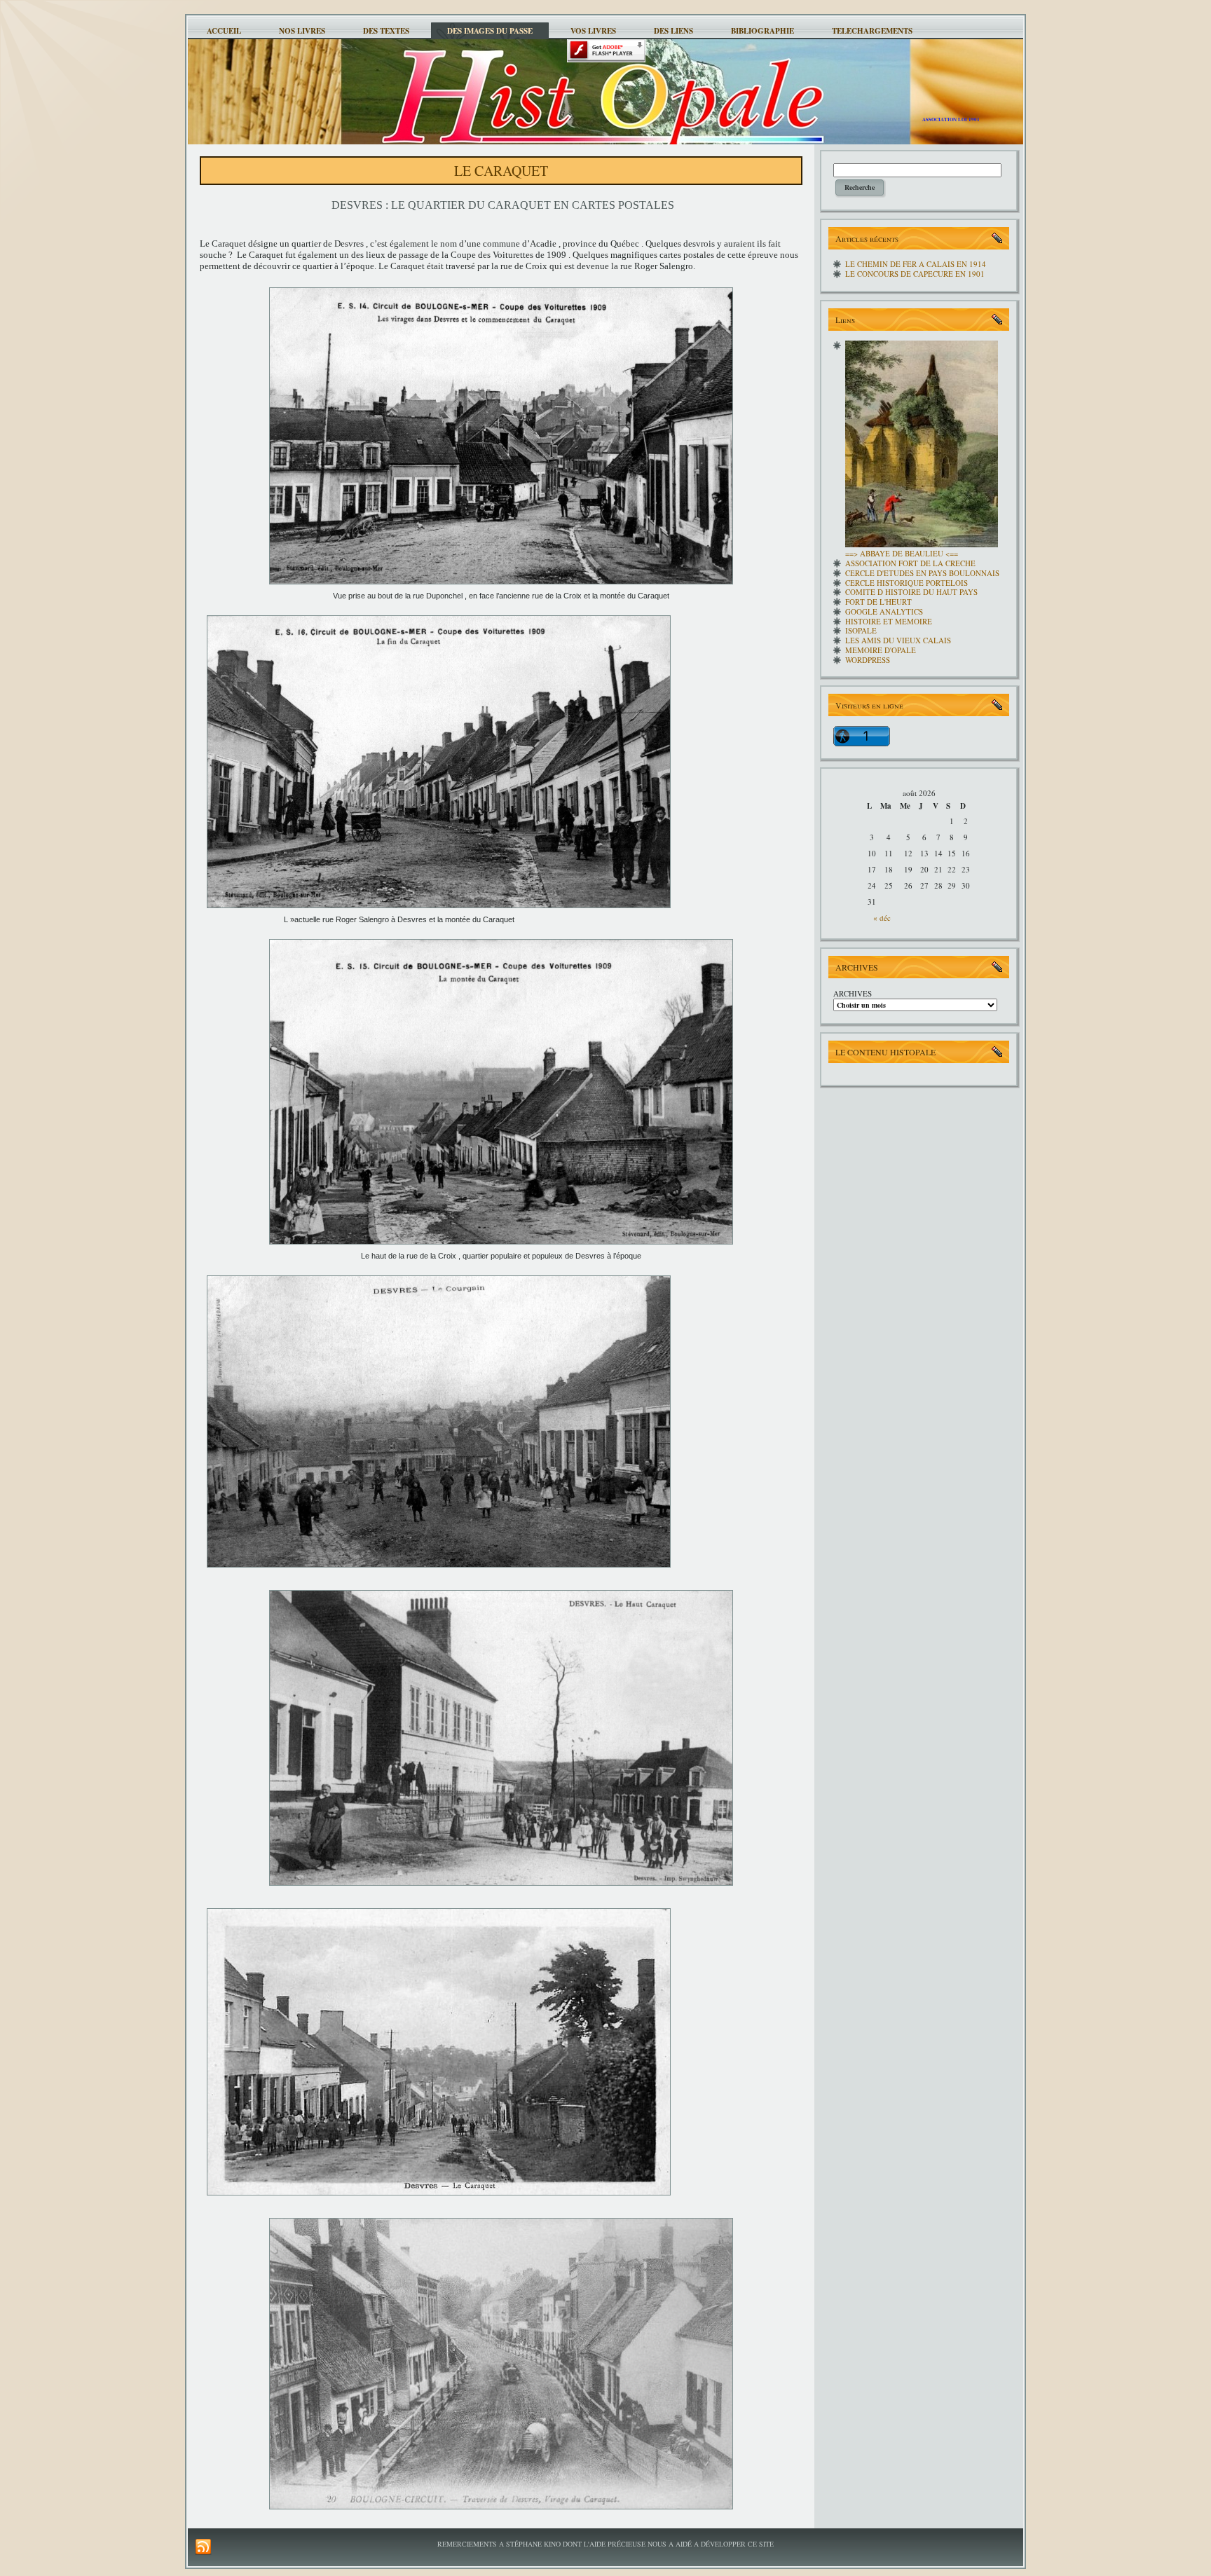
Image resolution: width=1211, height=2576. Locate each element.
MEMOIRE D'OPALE (881, 650)
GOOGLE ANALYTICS (884, 611)
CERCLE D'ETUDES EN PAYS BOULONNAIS (922, 573)
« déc (882, 918)
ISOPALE (861, 630)
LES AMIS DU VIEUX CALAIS (898, 640)
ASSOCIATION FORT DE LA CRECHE (910, 563)
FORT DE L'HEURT (878, 602)
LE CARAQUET (501, 171)
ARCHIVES (853, 993)
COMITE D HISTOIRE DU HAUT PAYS (911, 592)
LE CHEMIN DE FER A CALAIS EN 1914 (916, 264)
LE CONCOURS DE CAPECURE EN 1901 (915, 274)
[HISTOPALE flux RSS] (203, 2547)
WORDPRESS (868, 660)
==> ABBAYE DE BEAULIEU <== (902, 553)
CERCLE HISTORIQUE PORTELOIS (906, 583)
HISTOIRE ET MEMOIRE (889, 621)
